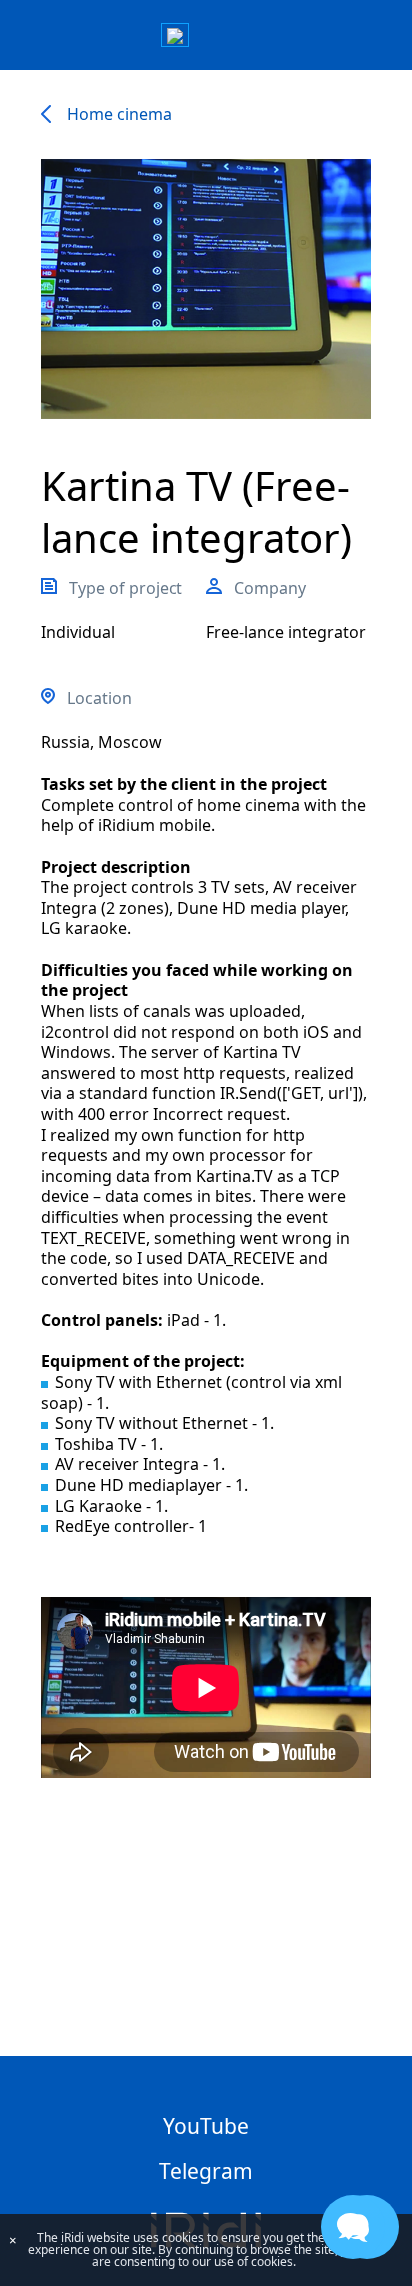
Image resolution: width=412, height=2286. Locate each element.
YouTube (206, 2126)
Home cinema (119, 114)
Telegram (206, 2171)
